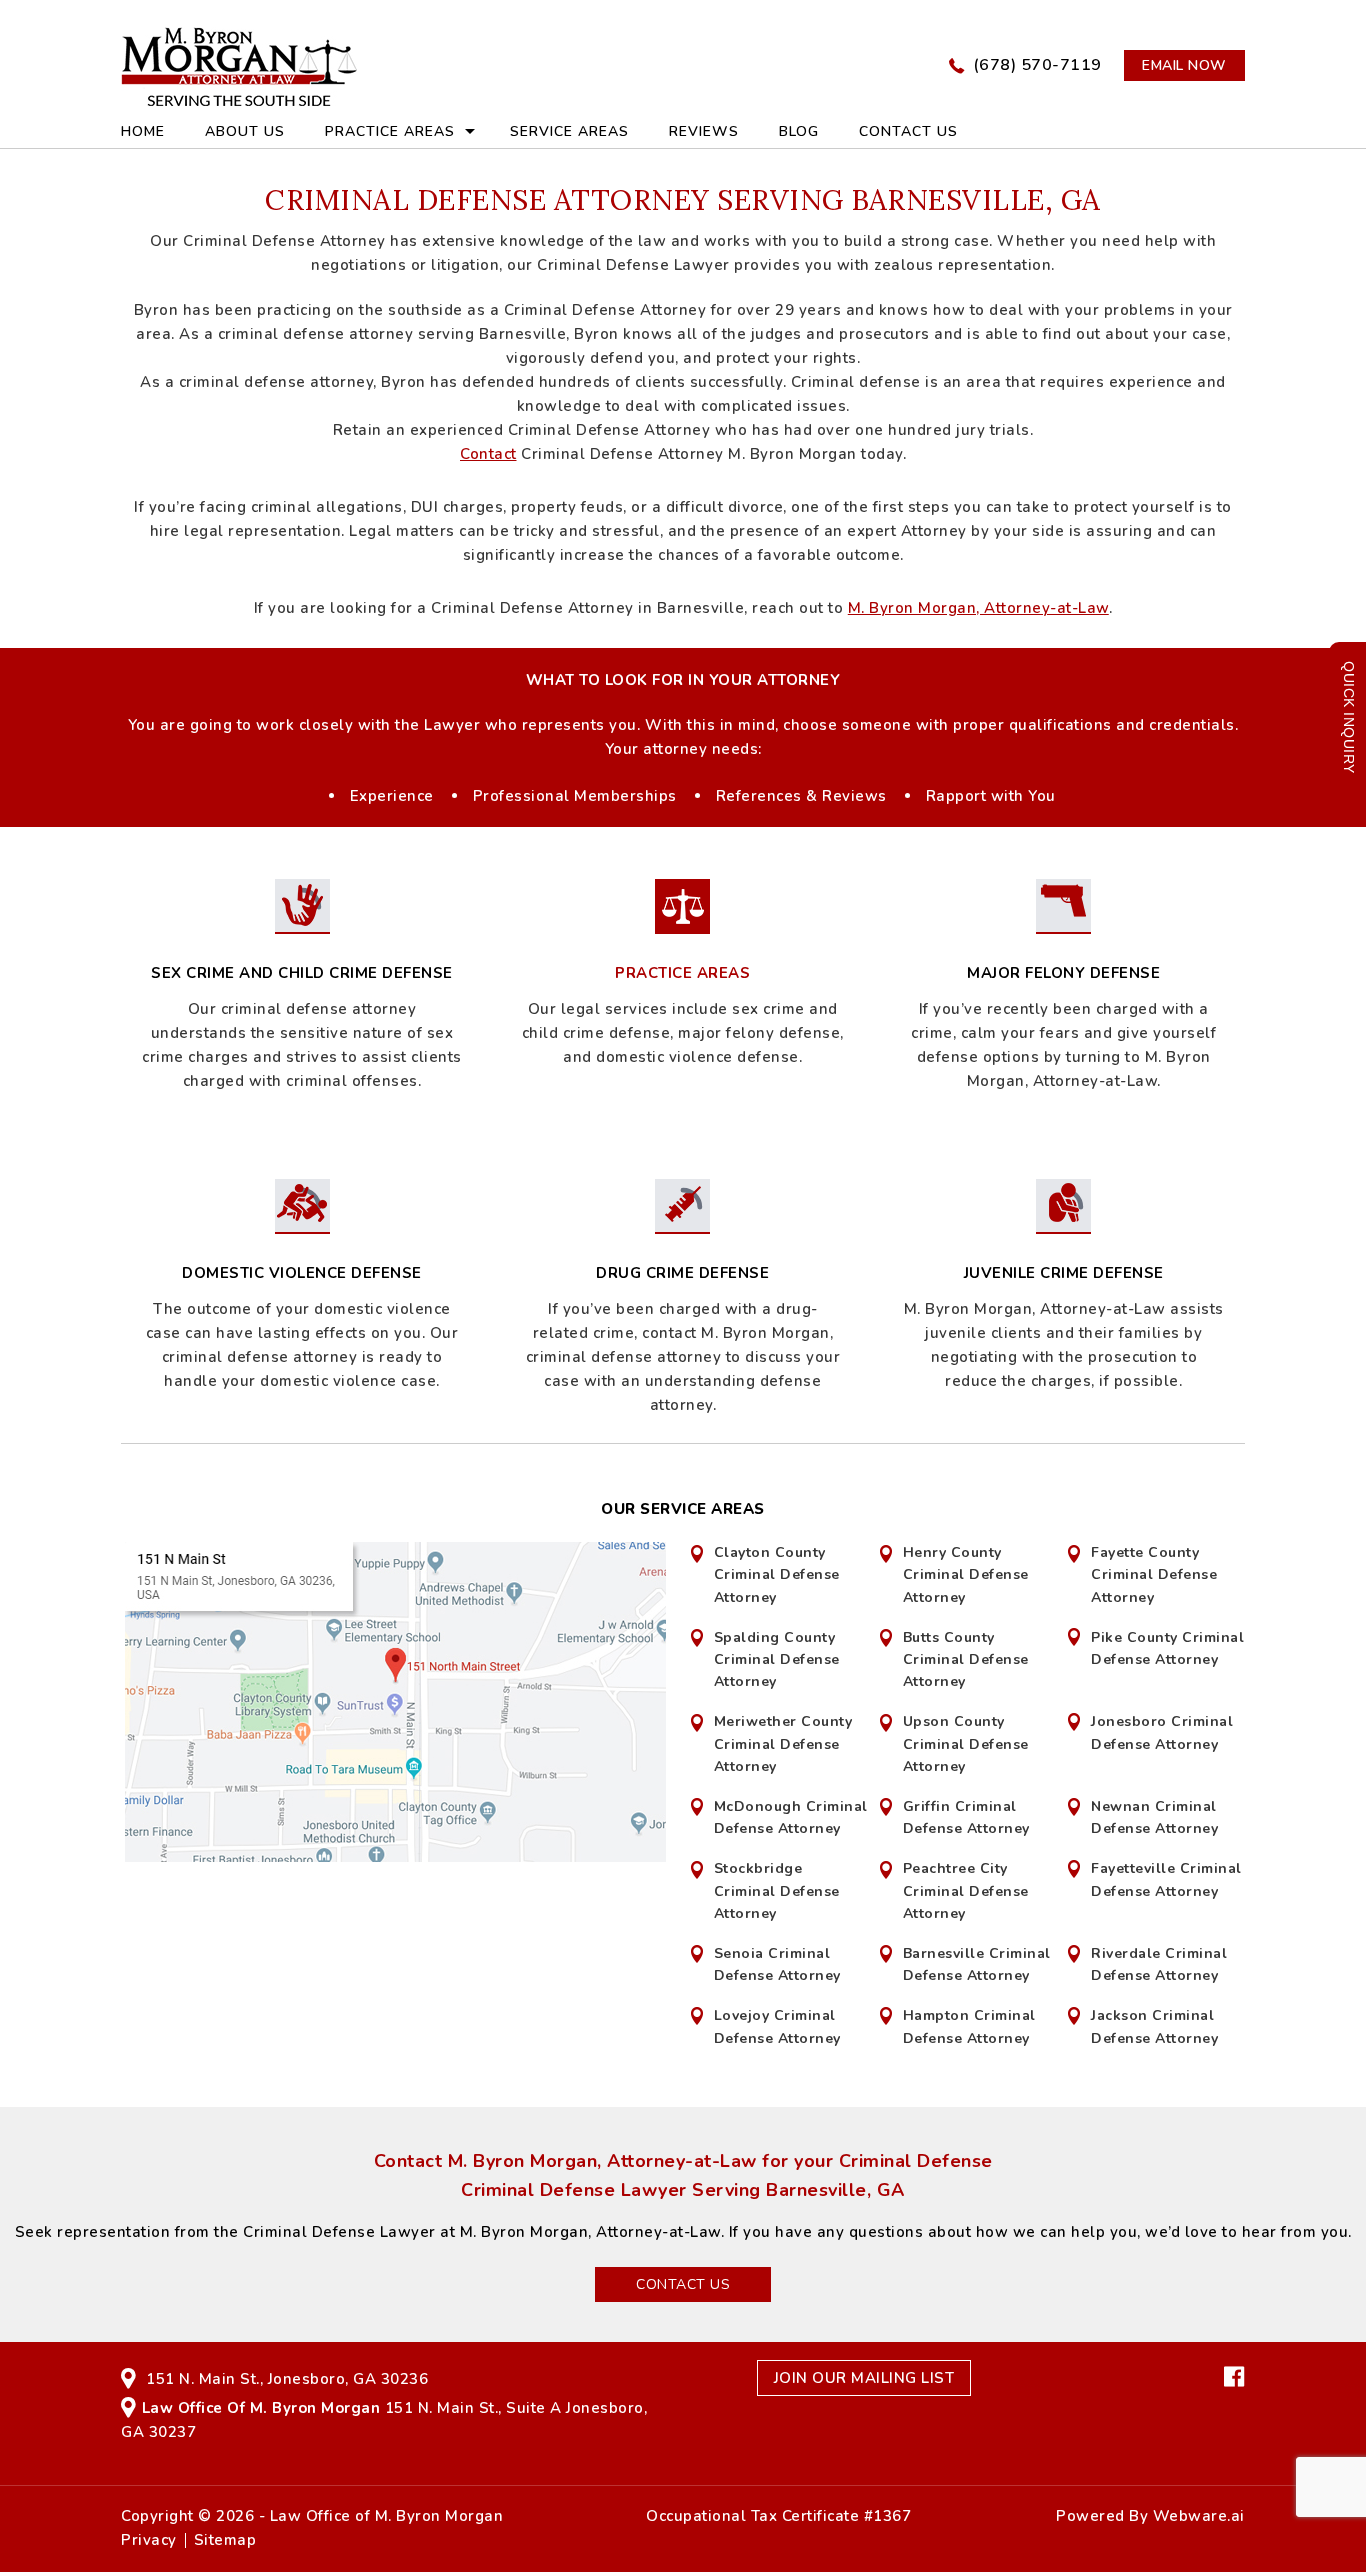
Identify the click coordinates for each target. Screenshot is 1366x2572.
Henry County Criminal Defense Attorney (966, 1575)
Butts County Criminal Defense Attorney (966, 1660)
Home (143, 131)
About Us (245, 131)
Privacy (149, 2540)
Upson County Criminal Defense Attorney (966, 1744)
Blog (799, 131)
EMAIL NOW (1184, 65)
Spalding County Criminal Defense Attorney (777, 1660)
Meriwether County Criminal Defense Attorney (783, 1744)
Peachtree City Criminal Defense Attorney (966, 1891)
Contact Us (908, 131)
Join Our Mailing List (864, 2378)
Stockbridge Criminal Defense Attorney (777, 1891)
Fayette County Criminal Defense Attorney (1154, 1575)
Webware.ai (1199, 2516)
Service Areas (569, 131)
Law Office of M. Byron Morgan (387, 2516)
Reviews (704, 131)
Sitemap (225, 2540)
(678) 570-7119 (1037, 65)
